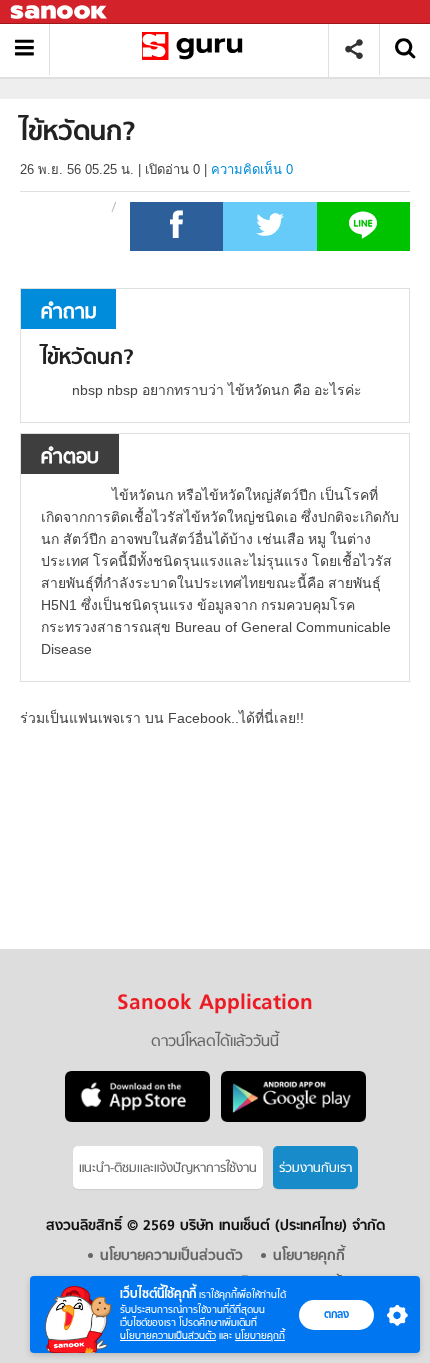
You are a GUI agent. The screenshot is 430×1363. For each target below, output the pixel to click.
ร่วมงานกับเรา (315, 1168)
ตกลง (336, 1314)
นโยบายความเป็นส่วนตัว (168, 1335)
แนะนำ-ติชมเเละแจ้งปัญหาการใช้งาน (168, 1168)
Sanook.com (60, 12)
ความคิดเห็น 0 (252, 169)
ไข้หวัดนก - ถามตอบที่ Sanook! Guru (196, 49)
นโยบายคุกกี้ (260, 1335)
